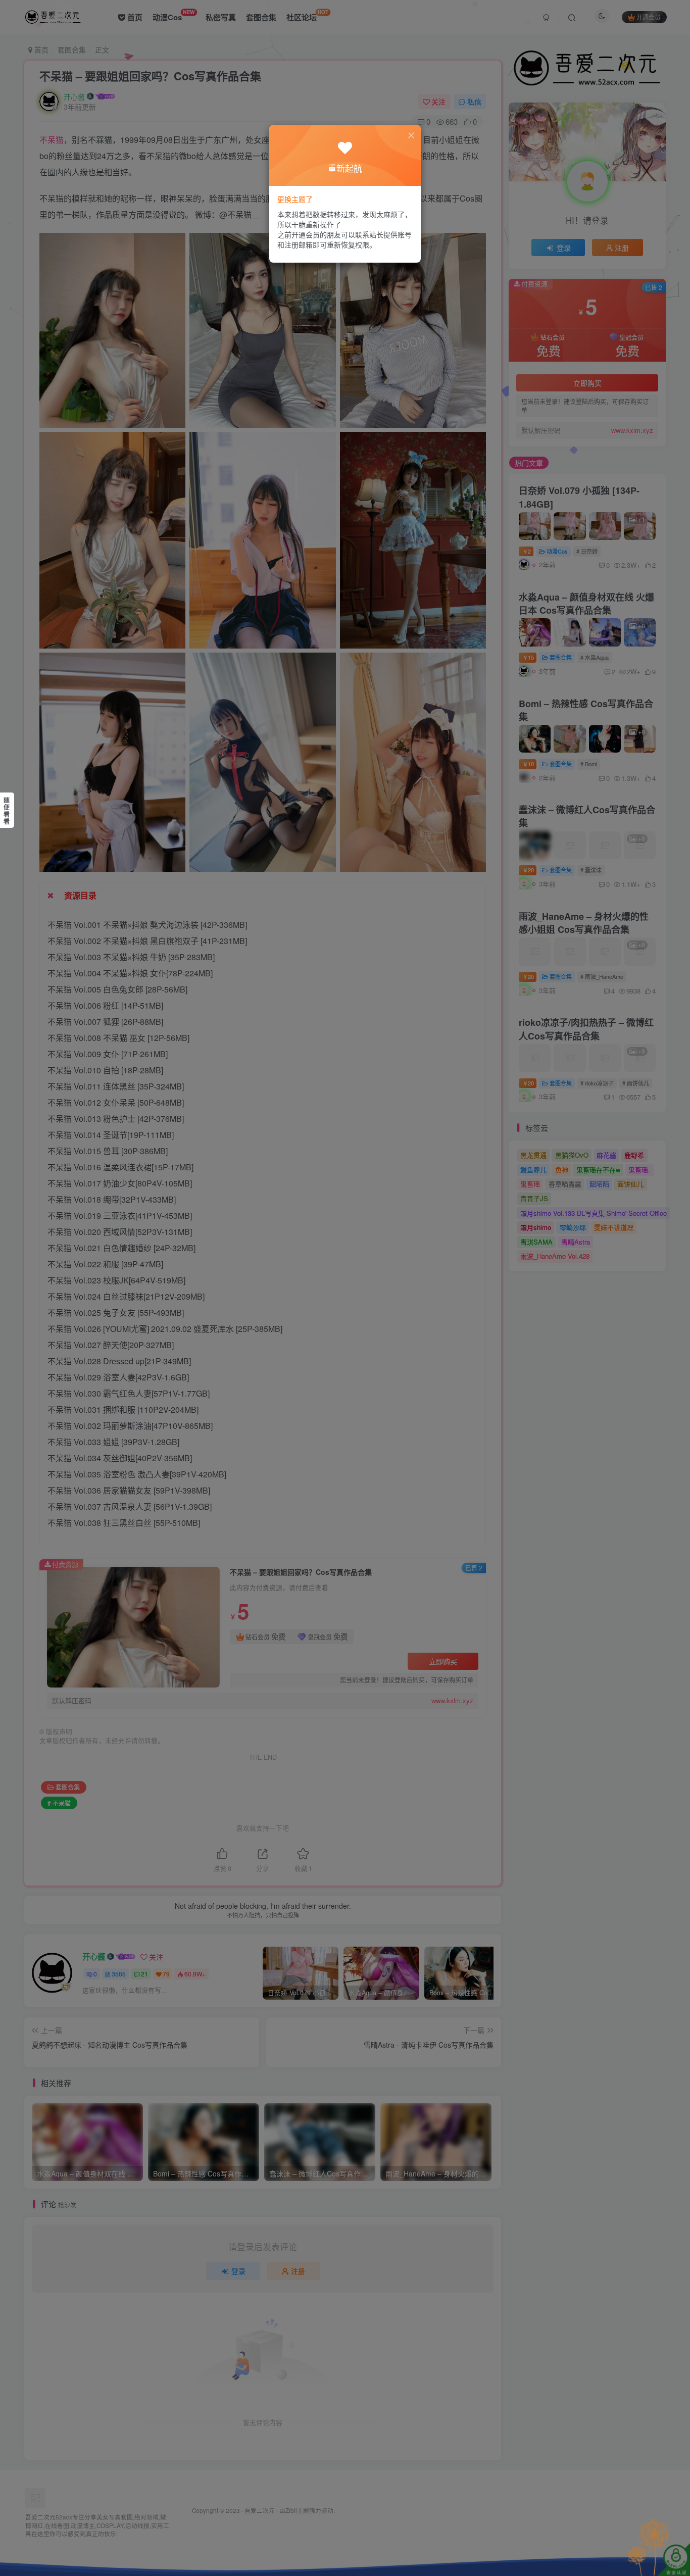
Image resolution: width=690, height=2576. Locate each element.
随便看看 (7, 811)
